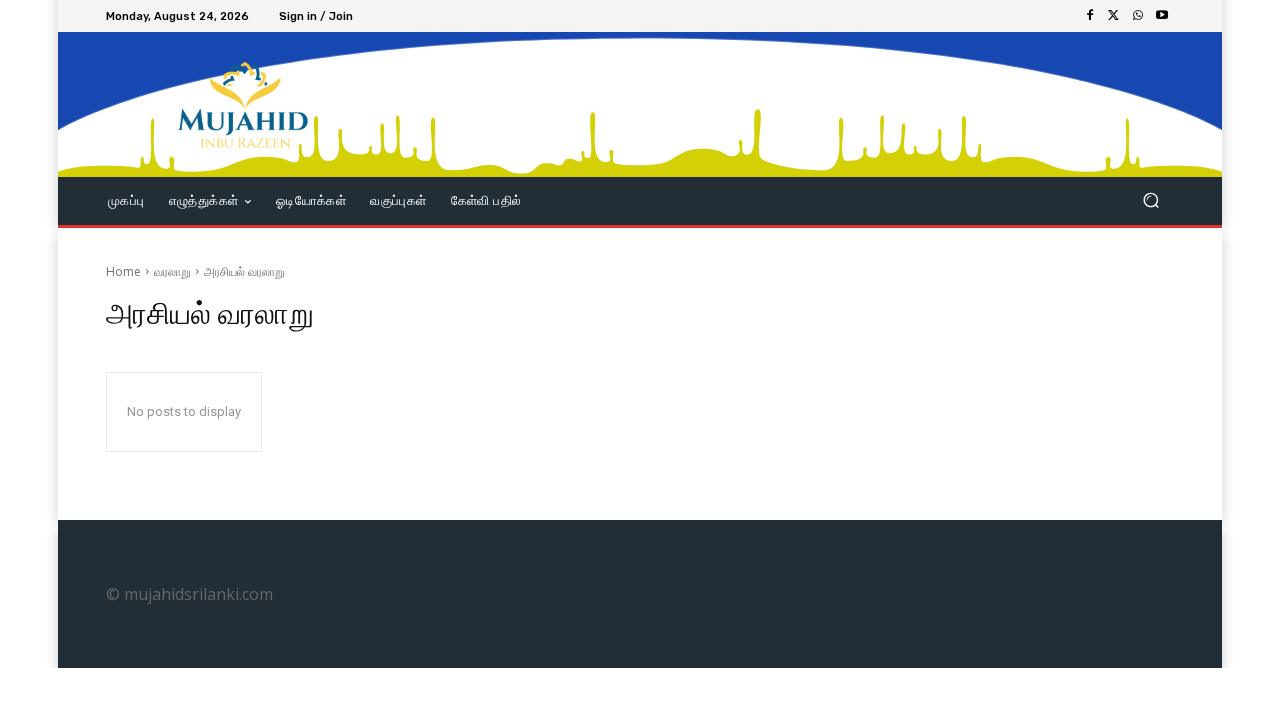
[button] (1150, 200)
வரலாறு (172, 271)
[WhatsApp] (1138, 16)
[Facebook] (1090, 16)
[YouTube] (1162, 16)
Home (123, 271)
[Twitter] (1114, 16)
